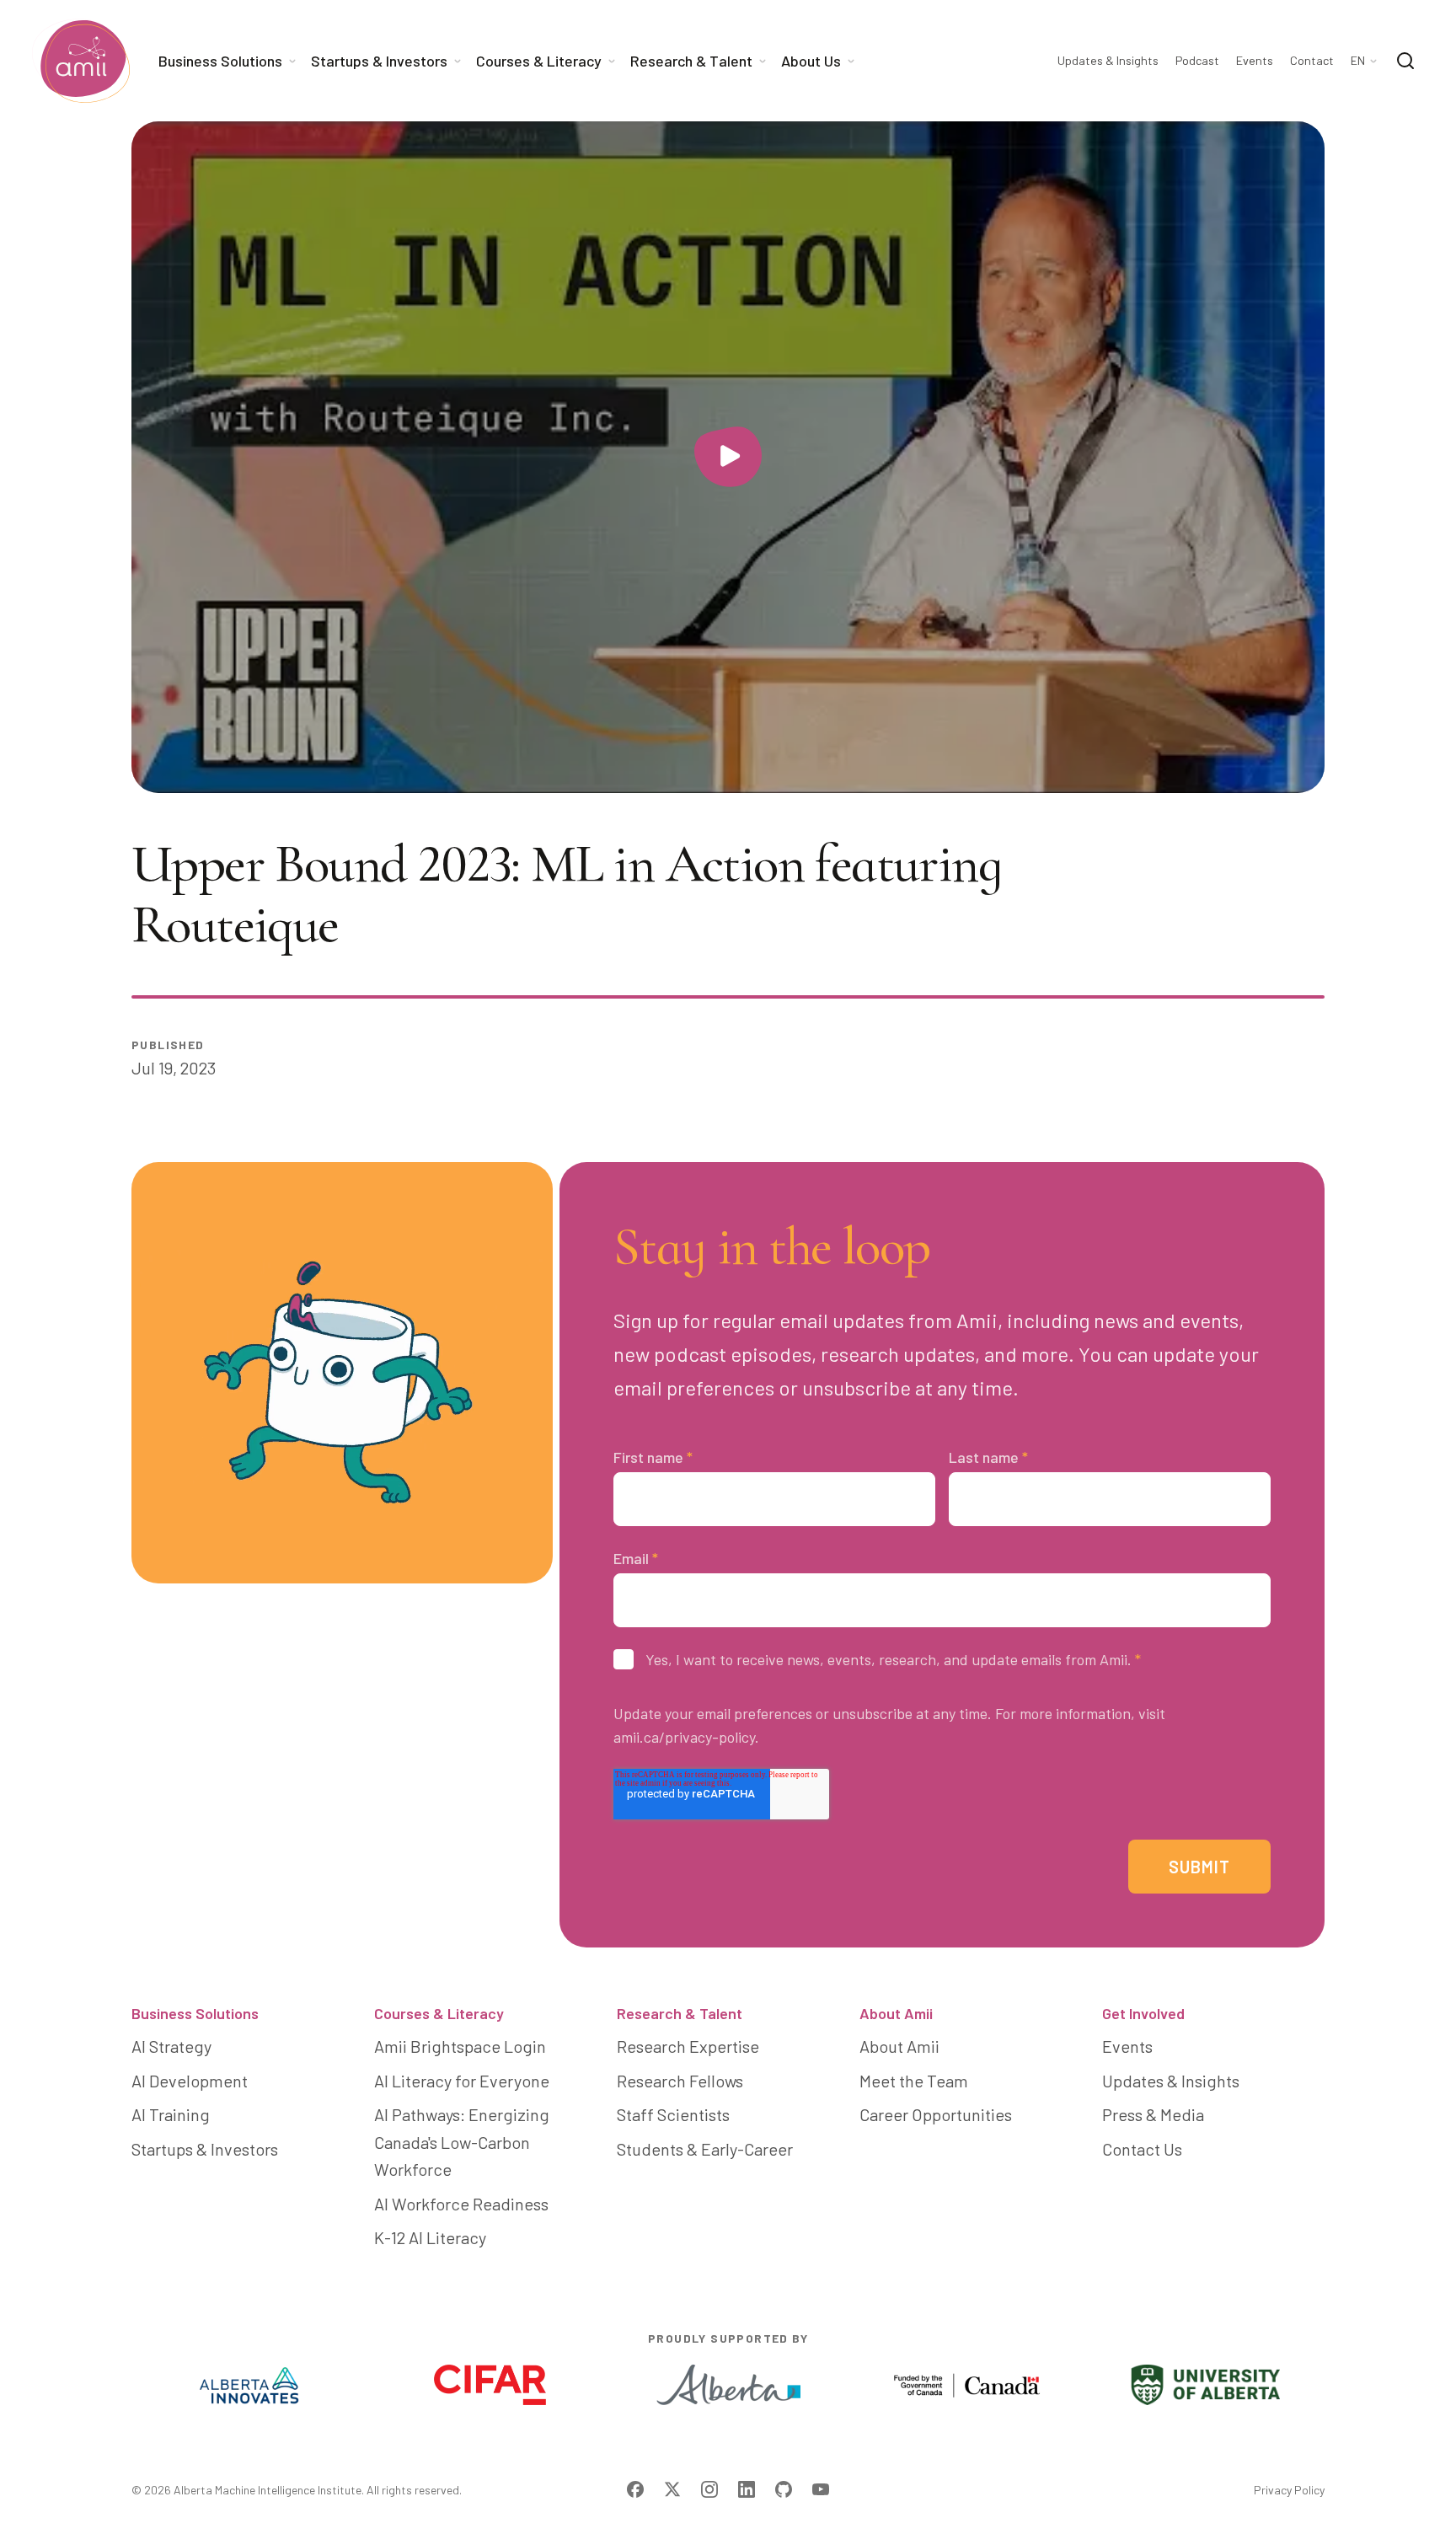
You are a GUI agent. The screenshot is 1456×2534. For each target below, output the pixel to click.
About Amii (896, 2013)
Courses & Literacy (439, 2013)
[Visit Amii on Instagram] (709, 2489)
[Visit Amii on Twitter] (672, 2489)
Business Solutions (195, 2013)
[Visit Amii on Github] (784, 2489)
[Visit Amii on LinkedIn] (747, 2489)
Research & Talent (680, 2013)
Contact (1312, 61)
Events (1255, 61)
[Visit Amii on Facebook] (635, 2489)
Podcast (1197, 61)
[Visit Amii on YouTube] (821, 2489)
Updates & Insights (1108, 61)
